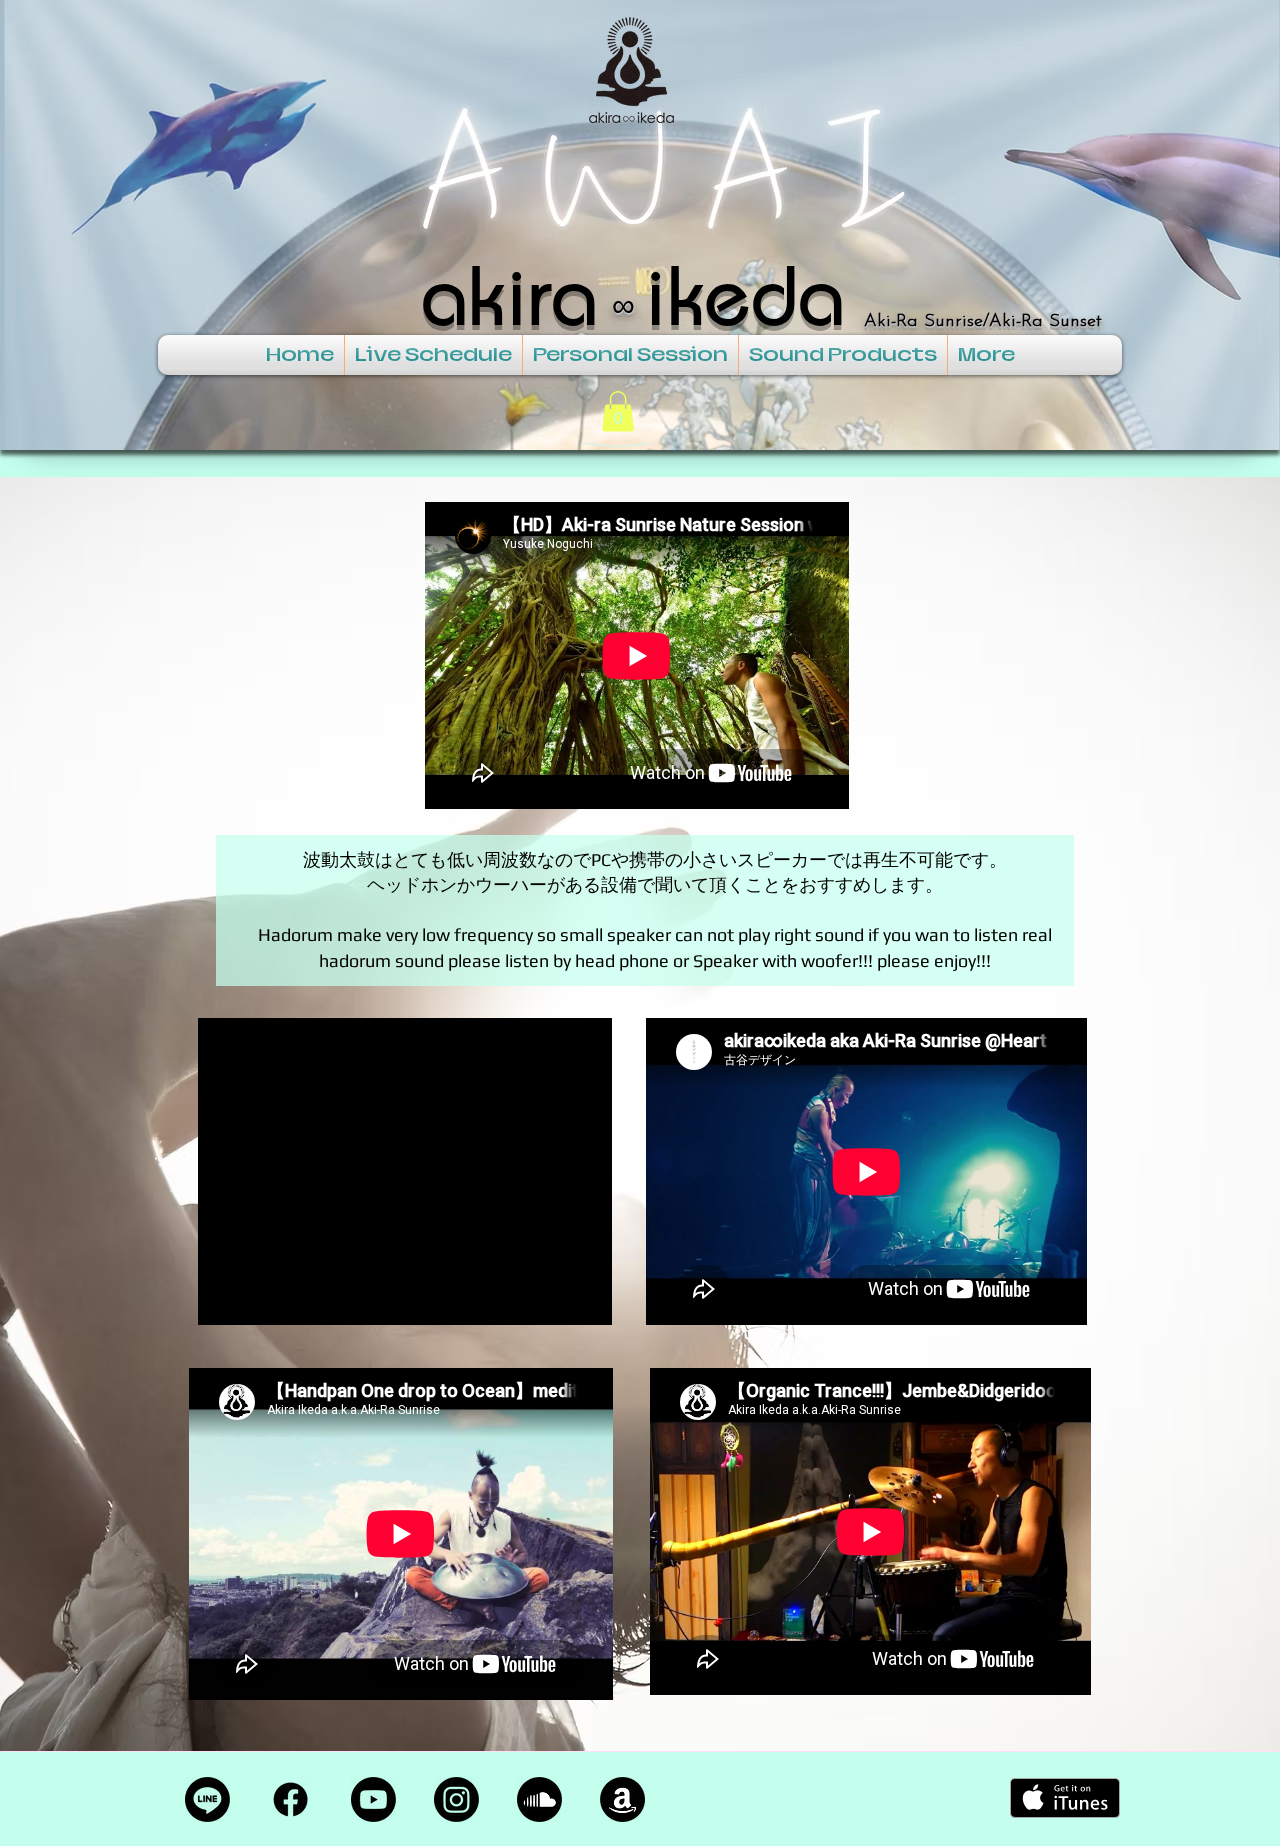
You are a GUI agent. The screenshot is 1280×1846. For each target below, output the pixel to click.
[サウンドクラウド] (539, 1799)
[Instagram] (456, 1799)
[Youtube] (373, 1799)
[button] (618, 411)
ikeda (744, 294)
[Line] (207, 1799)
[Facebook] (290, 1799)
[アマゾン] (622, 1799)
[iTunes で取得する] (1065, 1798)
